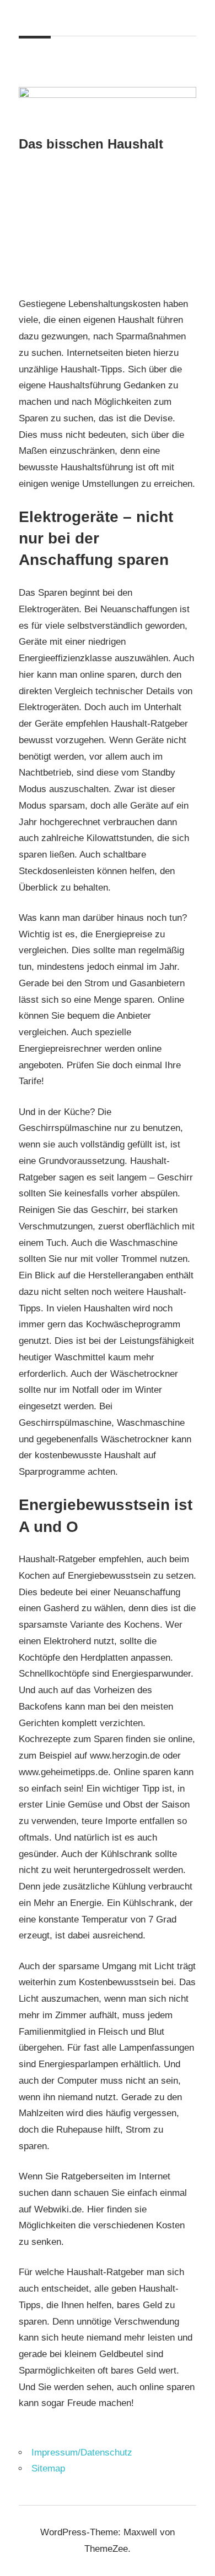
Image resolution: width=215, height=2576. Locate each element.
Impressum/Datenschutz (82, 2453)
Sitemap (48, 2468)
